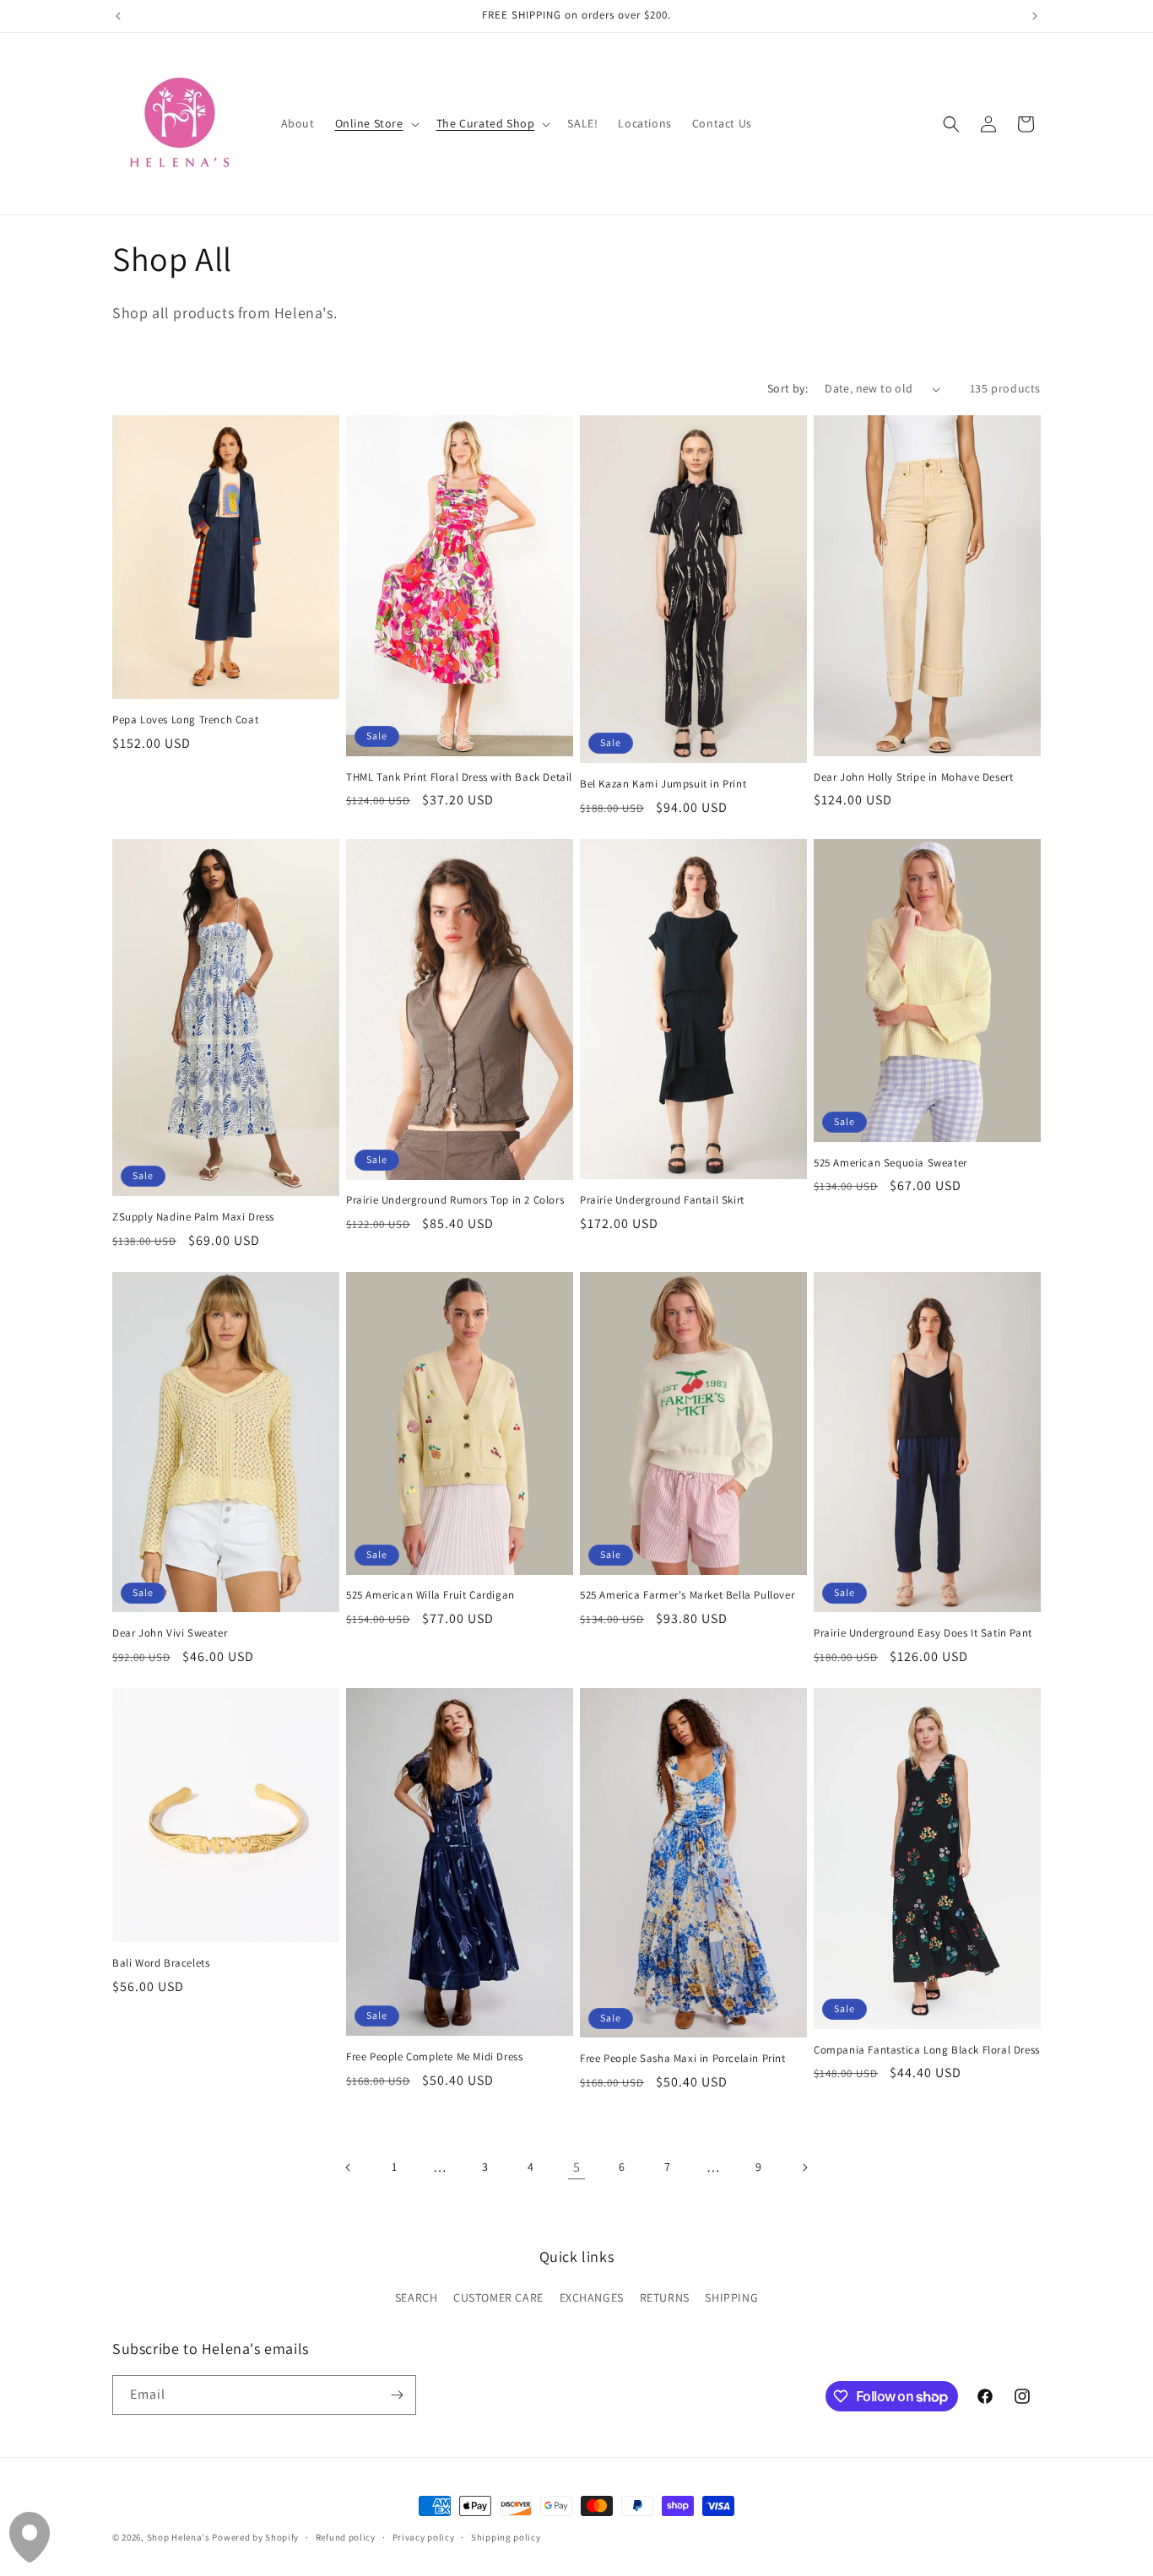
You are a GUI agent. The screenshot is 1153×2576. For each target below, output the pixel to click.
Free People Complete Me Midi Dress (434, 2057)
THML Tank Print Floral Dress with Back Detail (459, 777)
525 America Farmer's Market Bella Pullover (687, 1595)
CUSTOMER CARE (498, 2297)
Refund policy (346, 2537)
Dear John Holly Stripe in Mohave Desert (913, 777)
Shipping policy (506, 2537)
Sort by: (788, 388)
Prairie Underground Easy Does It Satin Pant (923, 1633)
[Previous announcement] (118, 16)
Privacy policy (424, 2537)
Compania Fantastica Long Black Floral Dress (927, 2050)
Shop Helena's (179, 2537)
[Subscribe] (397, 2395)
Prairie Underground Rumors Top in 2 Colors (455, 1200)
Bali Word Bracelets (161, 1963)
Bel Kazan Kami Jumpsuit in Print (663, 784)
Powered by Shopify (255, 2537)
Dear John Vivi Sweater (170, 1633)
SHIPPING (731, 2297)
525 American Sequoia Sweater (890, 1163)
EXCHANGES (592, 2297)
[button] (376, 123)
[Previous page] (349, 2167)
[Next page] (804, 2167)
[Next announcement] (1035, 16)
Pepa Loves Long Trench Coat (185, 720)
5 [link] (577, 2167)
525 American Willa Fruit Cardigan (430, 1595)
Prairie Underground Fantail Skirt (662, 1200)
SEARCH (417, 2297)
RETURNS (665, 2297)
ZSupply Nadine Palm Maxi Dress (193, 1217)
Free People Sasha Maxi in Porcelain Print (683, 2059)
